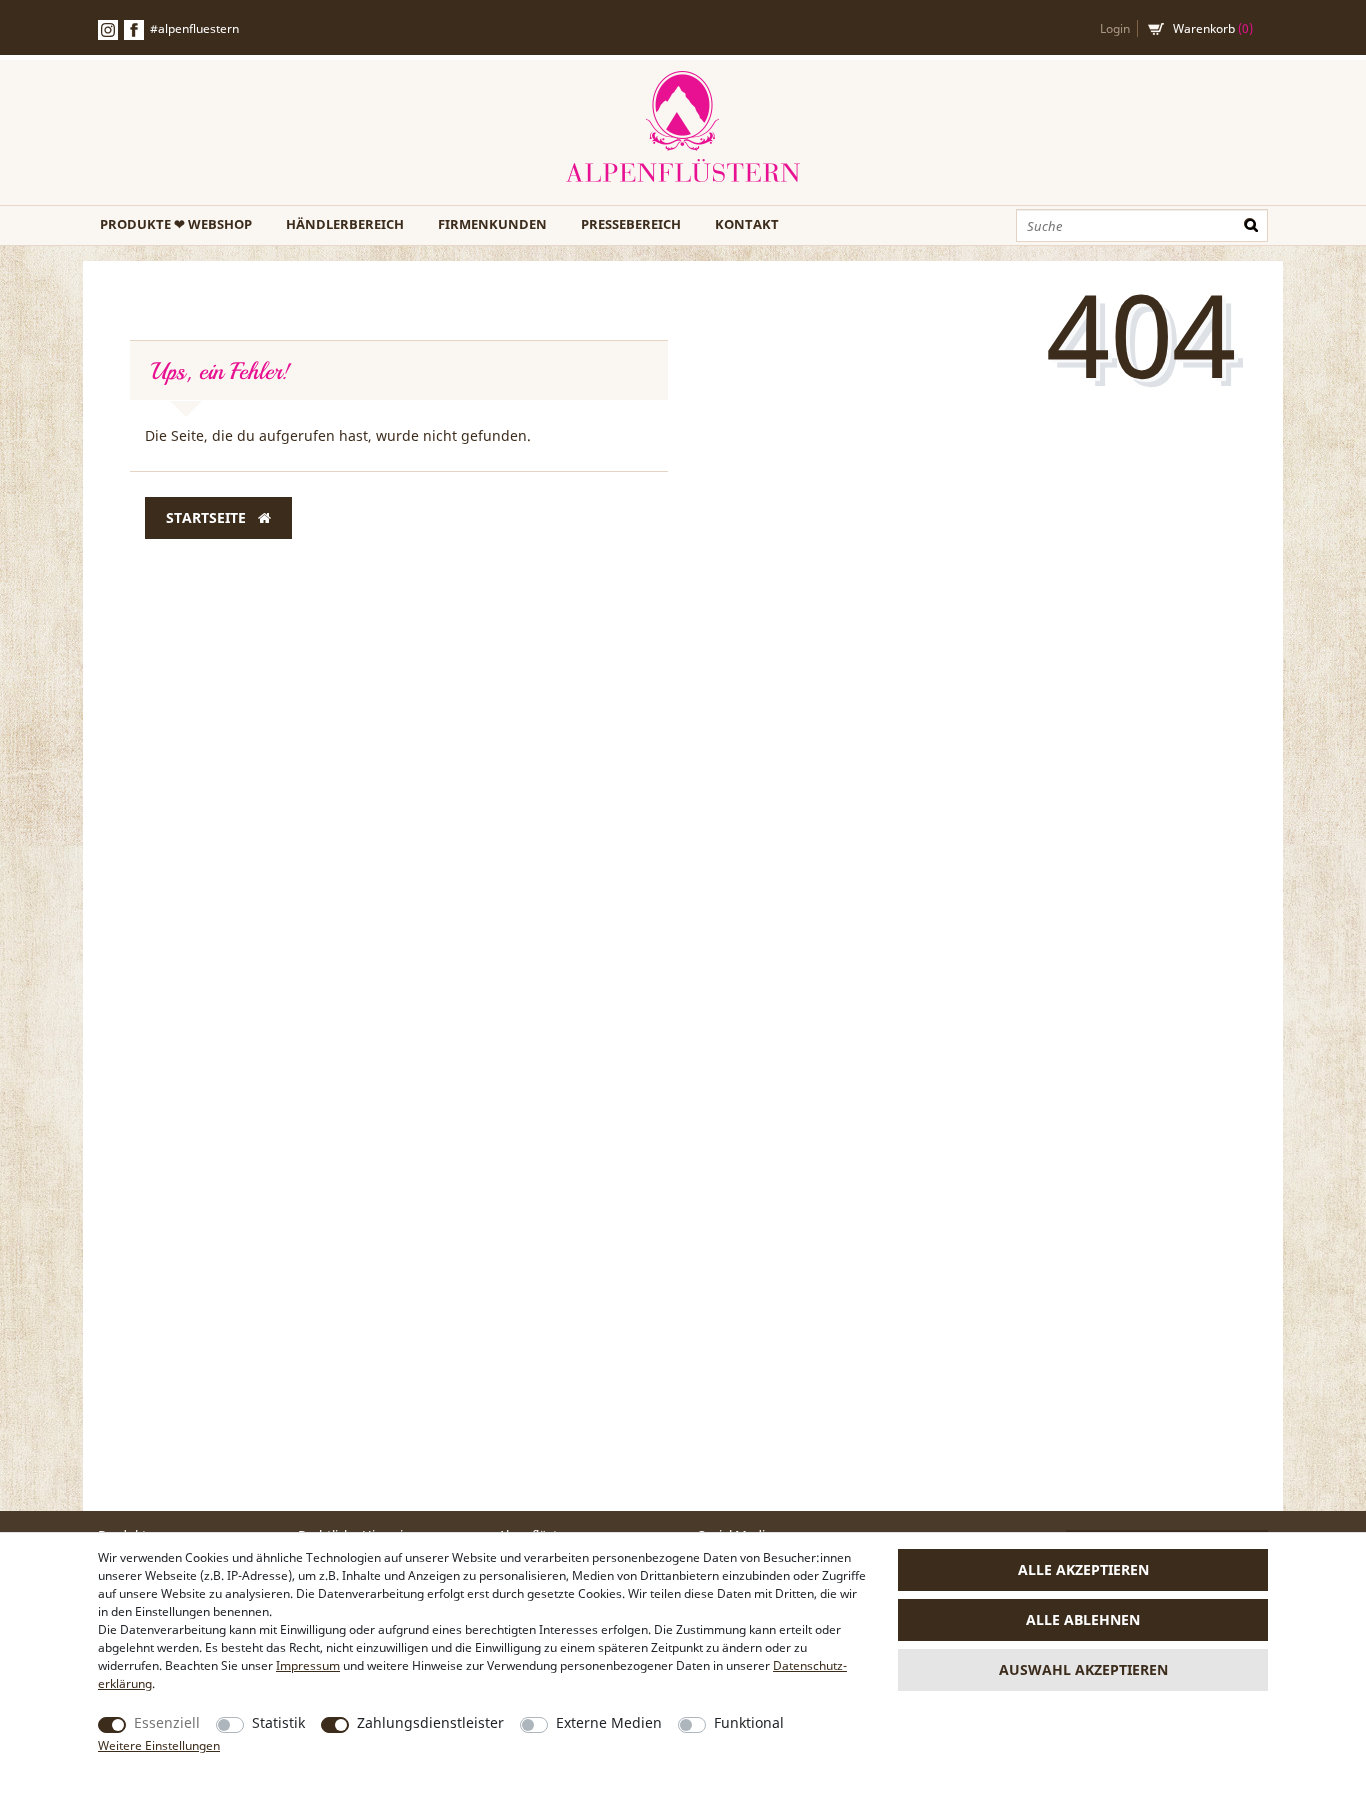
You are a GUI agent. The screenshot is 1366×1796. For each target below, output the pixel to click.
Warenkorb (1213, 28)
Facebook (134, 30)
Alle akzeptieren (1083, 1569)
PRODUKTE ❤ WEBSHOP (176, 224)
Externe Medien (609, 1722)
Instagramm (108, 30)
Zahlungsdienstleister (430, 1722)
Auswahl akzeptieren (1083, 1669)
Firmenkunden (492, 224)
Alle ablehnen (1083, 1619)
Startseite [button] (208, 517)
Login (1115, 28)
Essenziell (167, 1722)
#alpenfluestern (194, 28)
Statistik (278, 1722)
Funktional (749, 1722)
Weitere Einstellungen (159, 1745)
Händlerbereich (345, 224)
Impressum (308, 1665)
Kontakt (747, 224)
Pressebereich (631, 224)
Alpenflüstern (683, 127)
